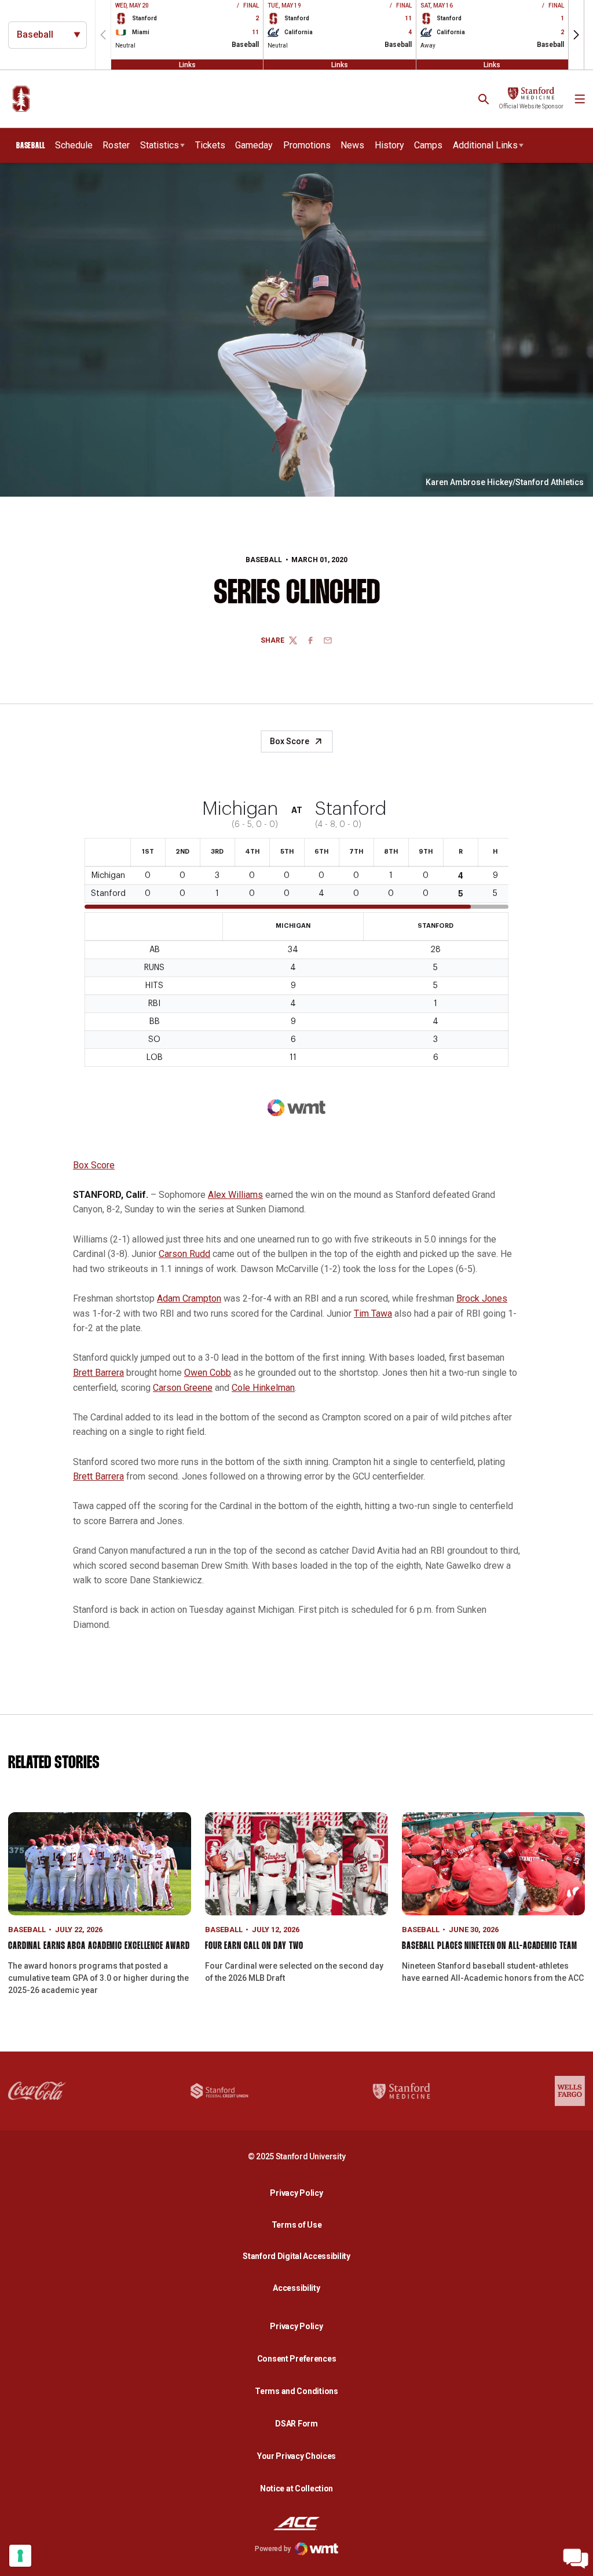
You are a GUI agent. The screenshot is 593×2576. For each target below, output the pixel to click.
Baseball (264, 560)
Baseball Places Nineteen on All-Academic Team (490, 1946)
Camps (428, 145)
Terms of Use (297, 2225)
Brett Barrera (98, 1373)
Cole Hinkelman (263, 1388)
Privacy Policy (299, 2193)
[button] (576, 35)
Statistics (160, 145)
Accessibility (299, 2288)
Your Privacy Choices (296, 2456)
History (389, 145)
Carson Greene (183, 1388)
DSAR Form (296, 2424)
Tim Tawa (373, 1313)
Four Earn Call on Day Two (254, 1946)
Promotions (307, 145)
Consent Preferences (297, 2359)
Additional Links (485, 145)
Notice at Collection (296, 2488)
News (352, 145)
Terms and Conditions (296, 2391)
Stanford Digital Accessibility (299, 2256)
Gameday (254, 145)
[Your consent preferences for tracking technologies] (20, 2556)
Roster (116, 145)
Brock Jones (482, 1298)
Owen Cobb (208, 1373)
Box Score (290, 741)
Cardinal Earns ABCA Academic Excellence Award (99, 1946)
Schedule (74, 145)
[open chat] (576, 2559)
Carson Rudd (184, 1254)
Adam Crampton (189, 1298)
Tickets (210, 145)
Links (187, 64)
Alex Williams (235, 1195)
